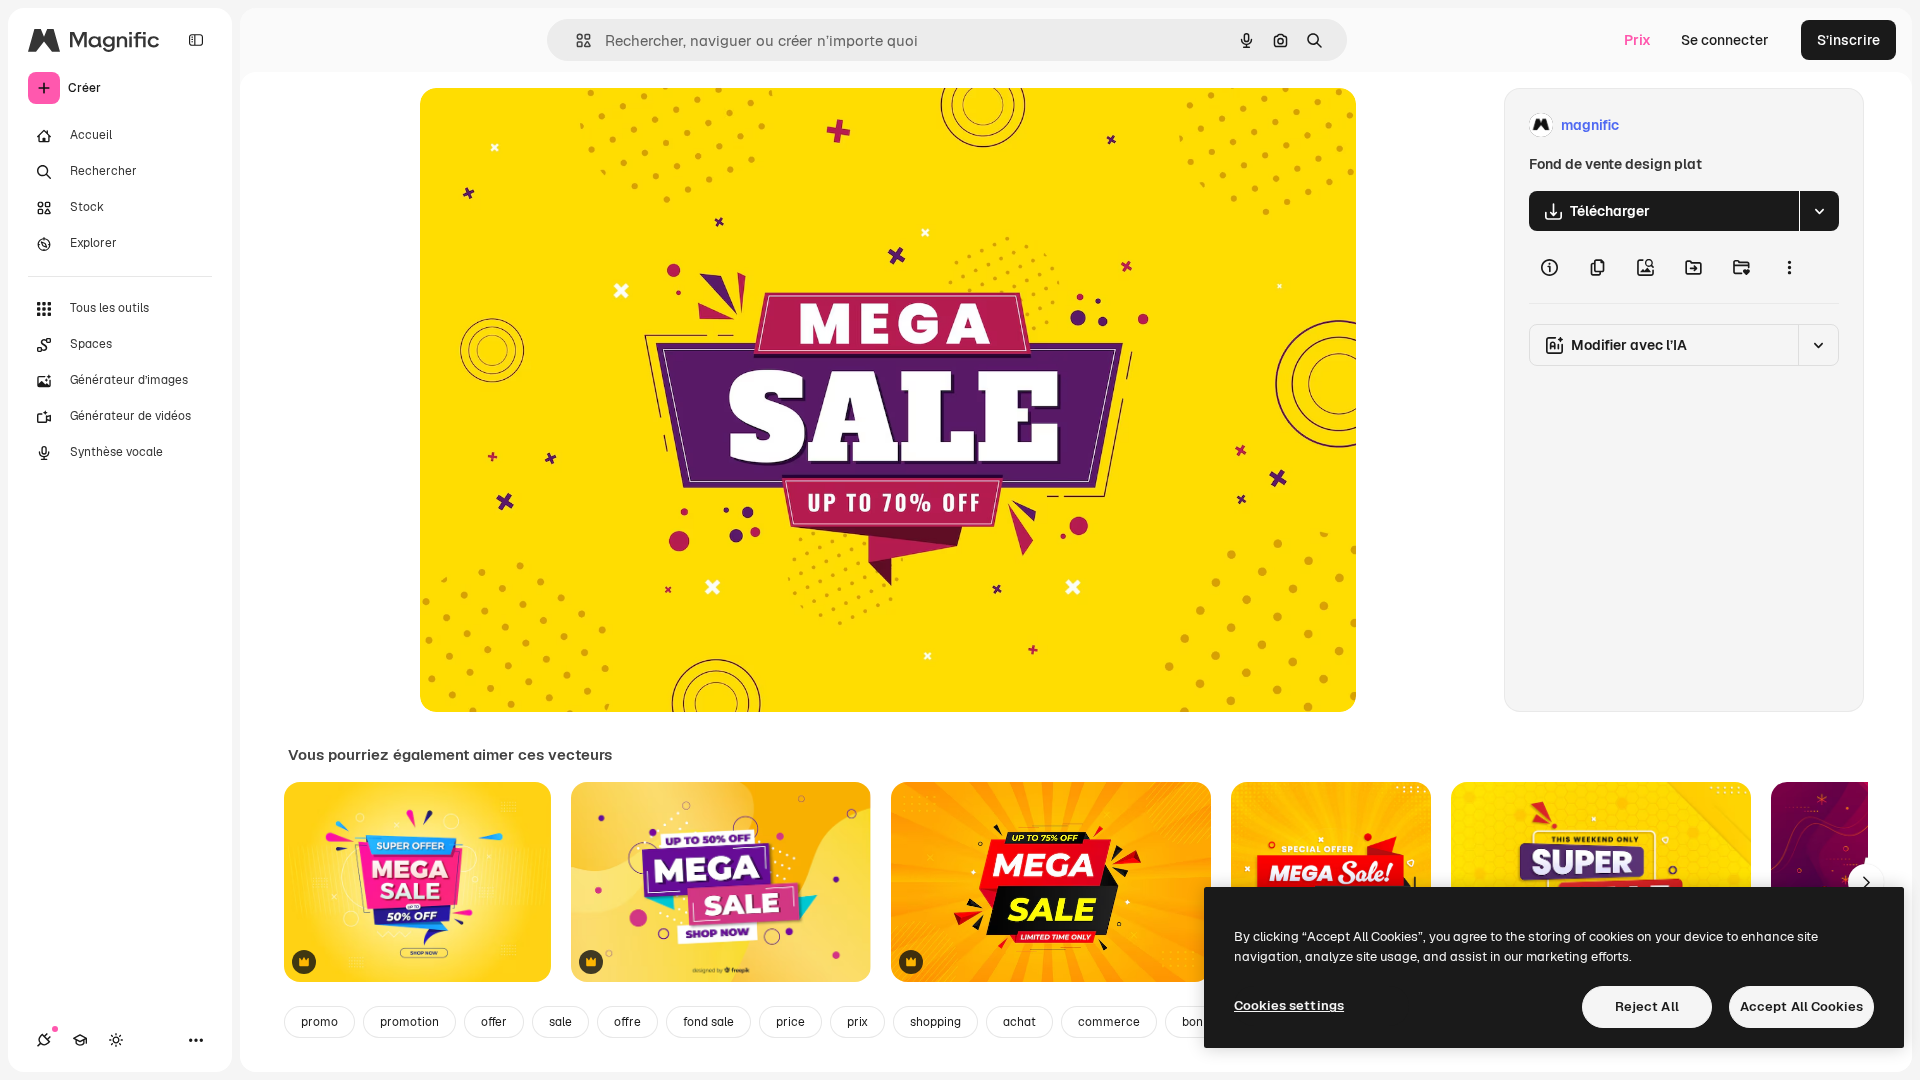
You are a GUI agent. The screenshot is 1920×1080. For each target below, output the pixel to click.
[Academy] (80, 1040)
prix (857, 1022)
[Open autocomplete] (575, 40)
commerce (1109, 1022)
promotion (409, 1022)
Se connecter (1725, 40)
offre (627, 1022)
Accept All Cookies (1801, 1006)
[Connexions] (44, 1040)
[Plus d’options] (1789, 267)
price (790, 1022)
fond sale (708, 1022)
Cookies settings (1289, 1005)
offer (494, 1022)
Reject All (1647, 1006)
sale (560, 1022)
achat (1019, 1022)
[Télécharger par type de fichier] (1819, 211)
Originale (552, 125)
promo (319, 1022)
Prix (1637, 40)
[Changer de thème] (116, 1040)
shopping (935, 1022)
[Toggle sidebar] (196, 40)
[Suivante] (1866, 882)
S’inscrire (1848, 40)
